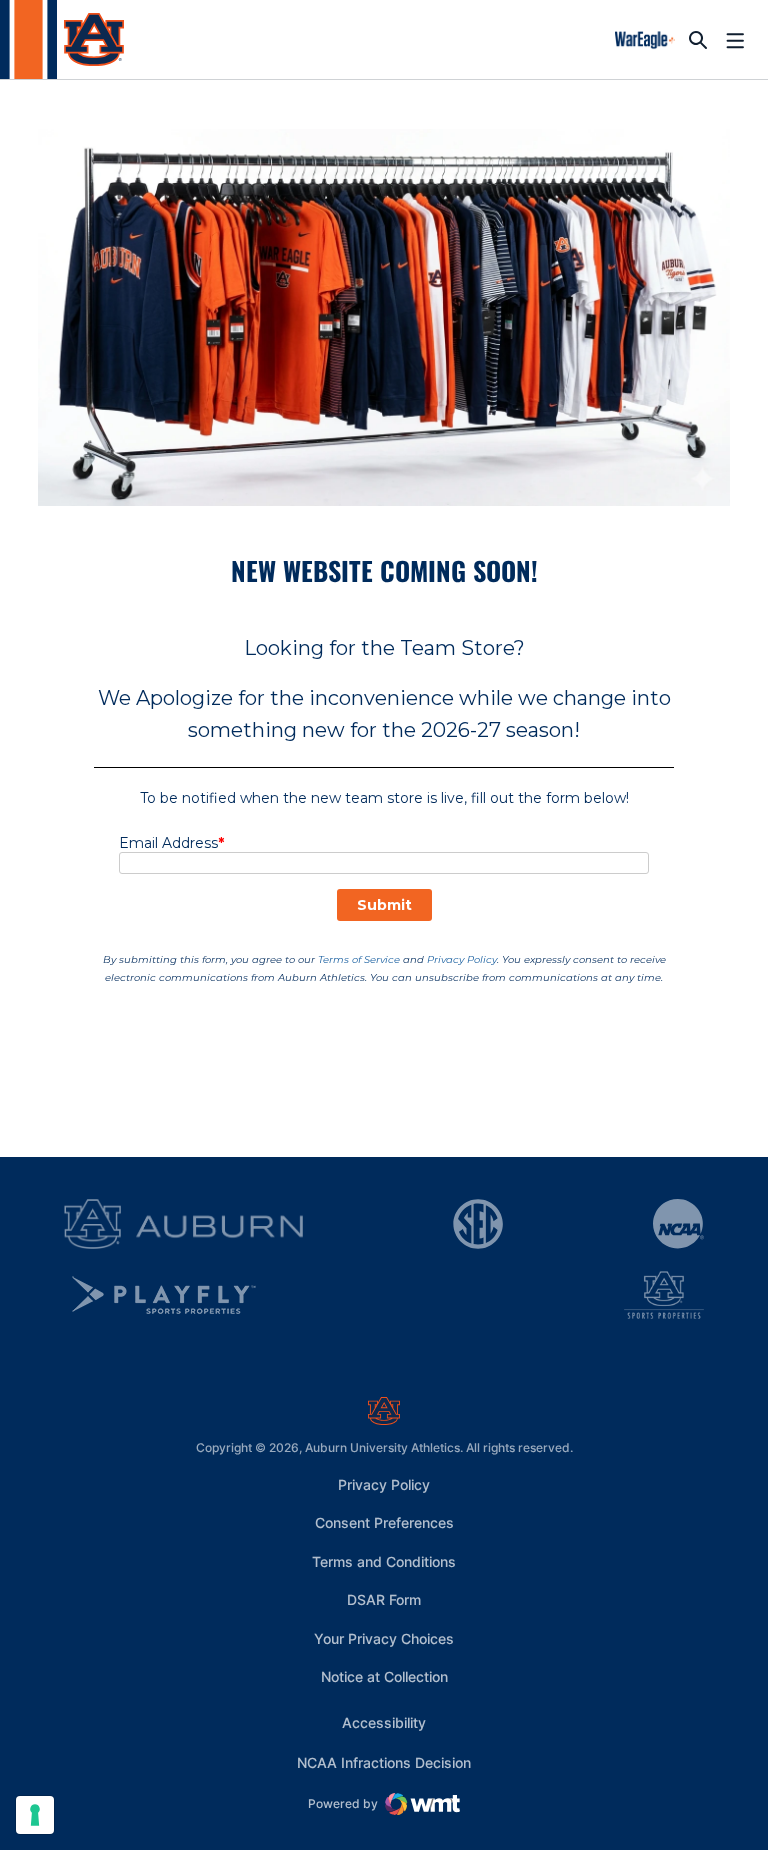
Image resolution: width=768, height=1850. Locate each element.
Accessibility (384, 1722)
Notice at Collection (384, 1676)
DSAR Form (384, 1599)
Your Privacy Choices (384, 1638)
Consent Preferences (384, 1522)
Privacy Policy (384, 1484)
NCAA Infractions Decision (384, 1762)
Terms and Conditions (384, 1561)
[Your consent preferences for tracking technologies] (35, 1815)
